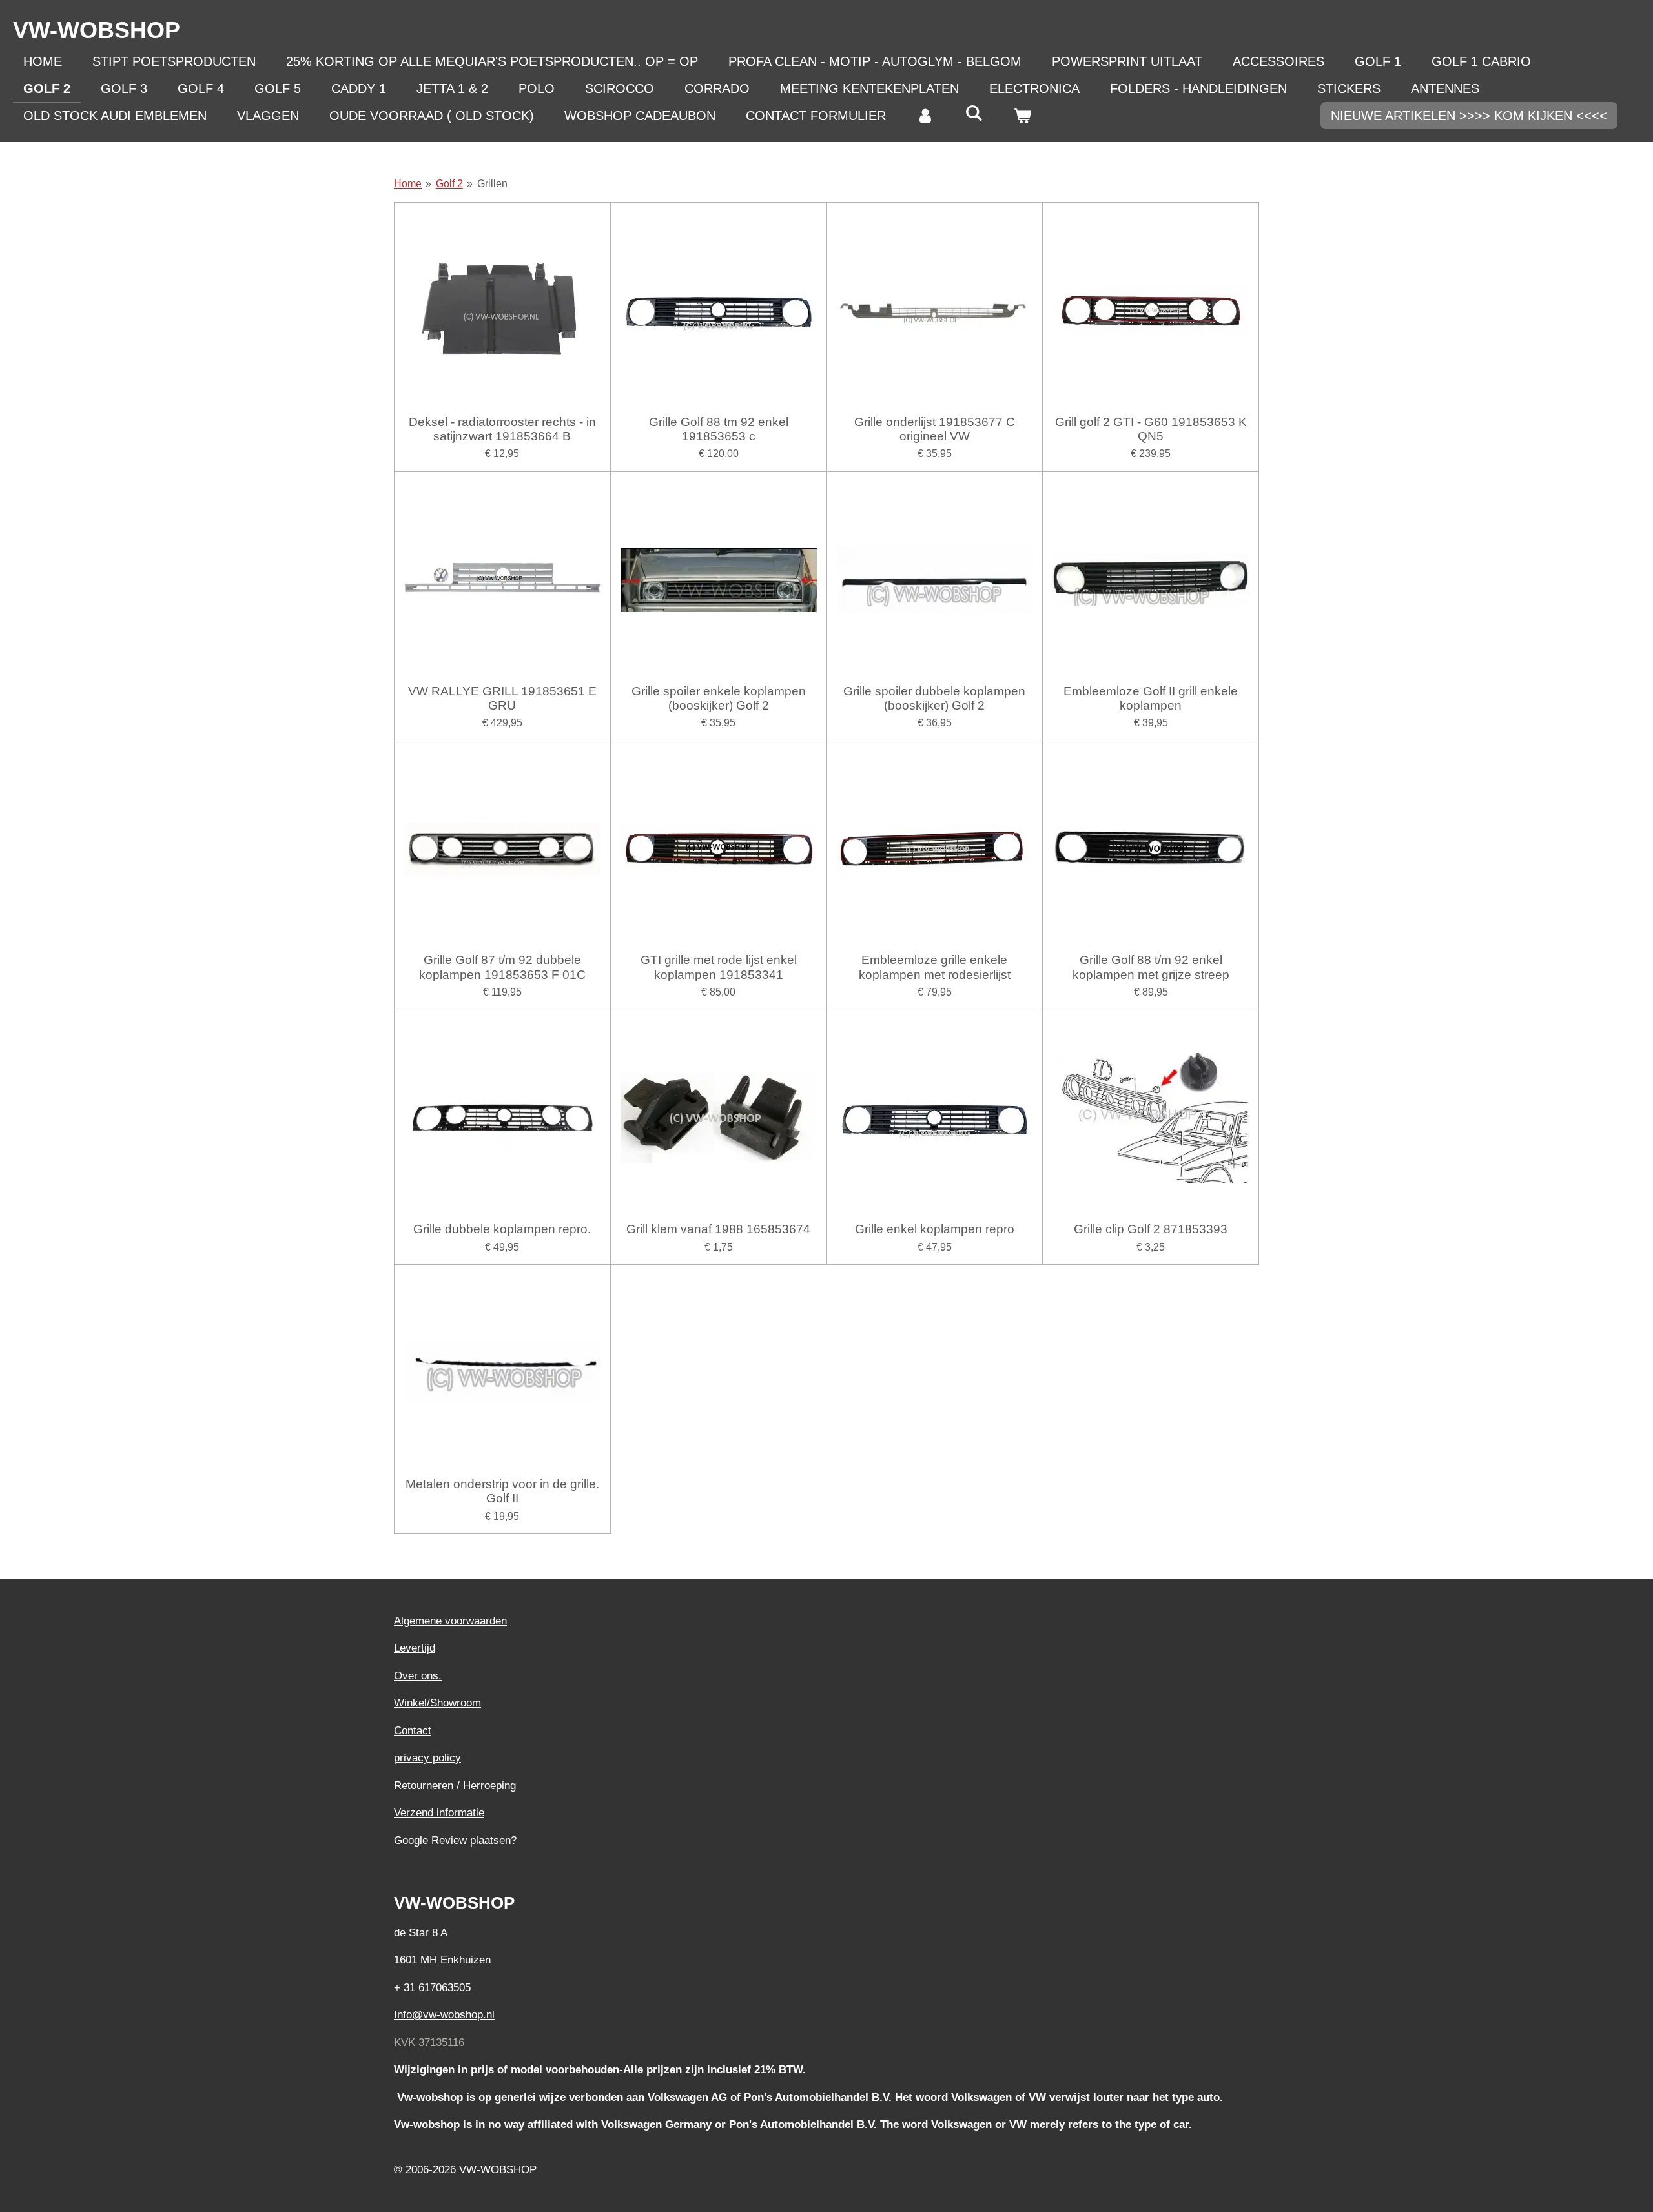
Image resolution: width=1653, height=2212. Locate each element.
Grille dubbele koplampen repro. (502, 1229)
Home (408, 184)
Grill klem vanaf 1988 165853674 (718, 1229)
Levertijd (415, 1648)
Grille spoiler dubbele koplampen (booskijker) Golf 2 (934, 698)
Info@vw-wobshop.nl (444, 2015)
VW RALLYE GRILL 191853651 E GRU (502, 698)
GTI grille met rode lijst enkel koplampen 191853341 (719, 967)
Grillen (492, 184)
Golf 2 (449, 184)
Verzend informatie (439, 1813)
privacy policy (427, 1758)
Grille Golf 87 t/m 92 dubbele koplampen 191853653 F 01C (502, 967)
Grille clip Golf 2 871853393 (1151, 1229)
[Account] (925, 116)
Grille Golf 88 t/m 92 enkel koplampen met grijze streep (1151, 967)
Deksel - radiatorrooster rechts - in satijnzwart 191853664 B (502, 429)
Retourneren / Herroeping (455, 1786)
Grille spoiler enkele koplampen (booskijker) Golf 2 (719, 698)
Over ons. (418, 1676)
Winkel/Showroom (437, 1703)
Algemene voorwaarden (450, 1621)
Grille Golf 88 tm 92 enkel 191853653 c (719, 429)
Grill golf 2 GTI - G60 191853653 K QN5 (1151, 429)
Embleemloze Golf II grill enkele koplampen (1151, 698)
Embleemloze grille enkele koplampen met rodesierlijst (935, 967)
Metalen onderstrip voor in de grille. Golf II (502, 1491)
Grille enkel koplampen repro (935, 1229)
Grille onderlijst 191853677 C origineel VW (935, 429)
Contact (413, 1731)
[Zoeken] (974, 113)
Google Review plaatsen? (455, 1840)
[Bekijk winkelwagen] (1022, 116)
